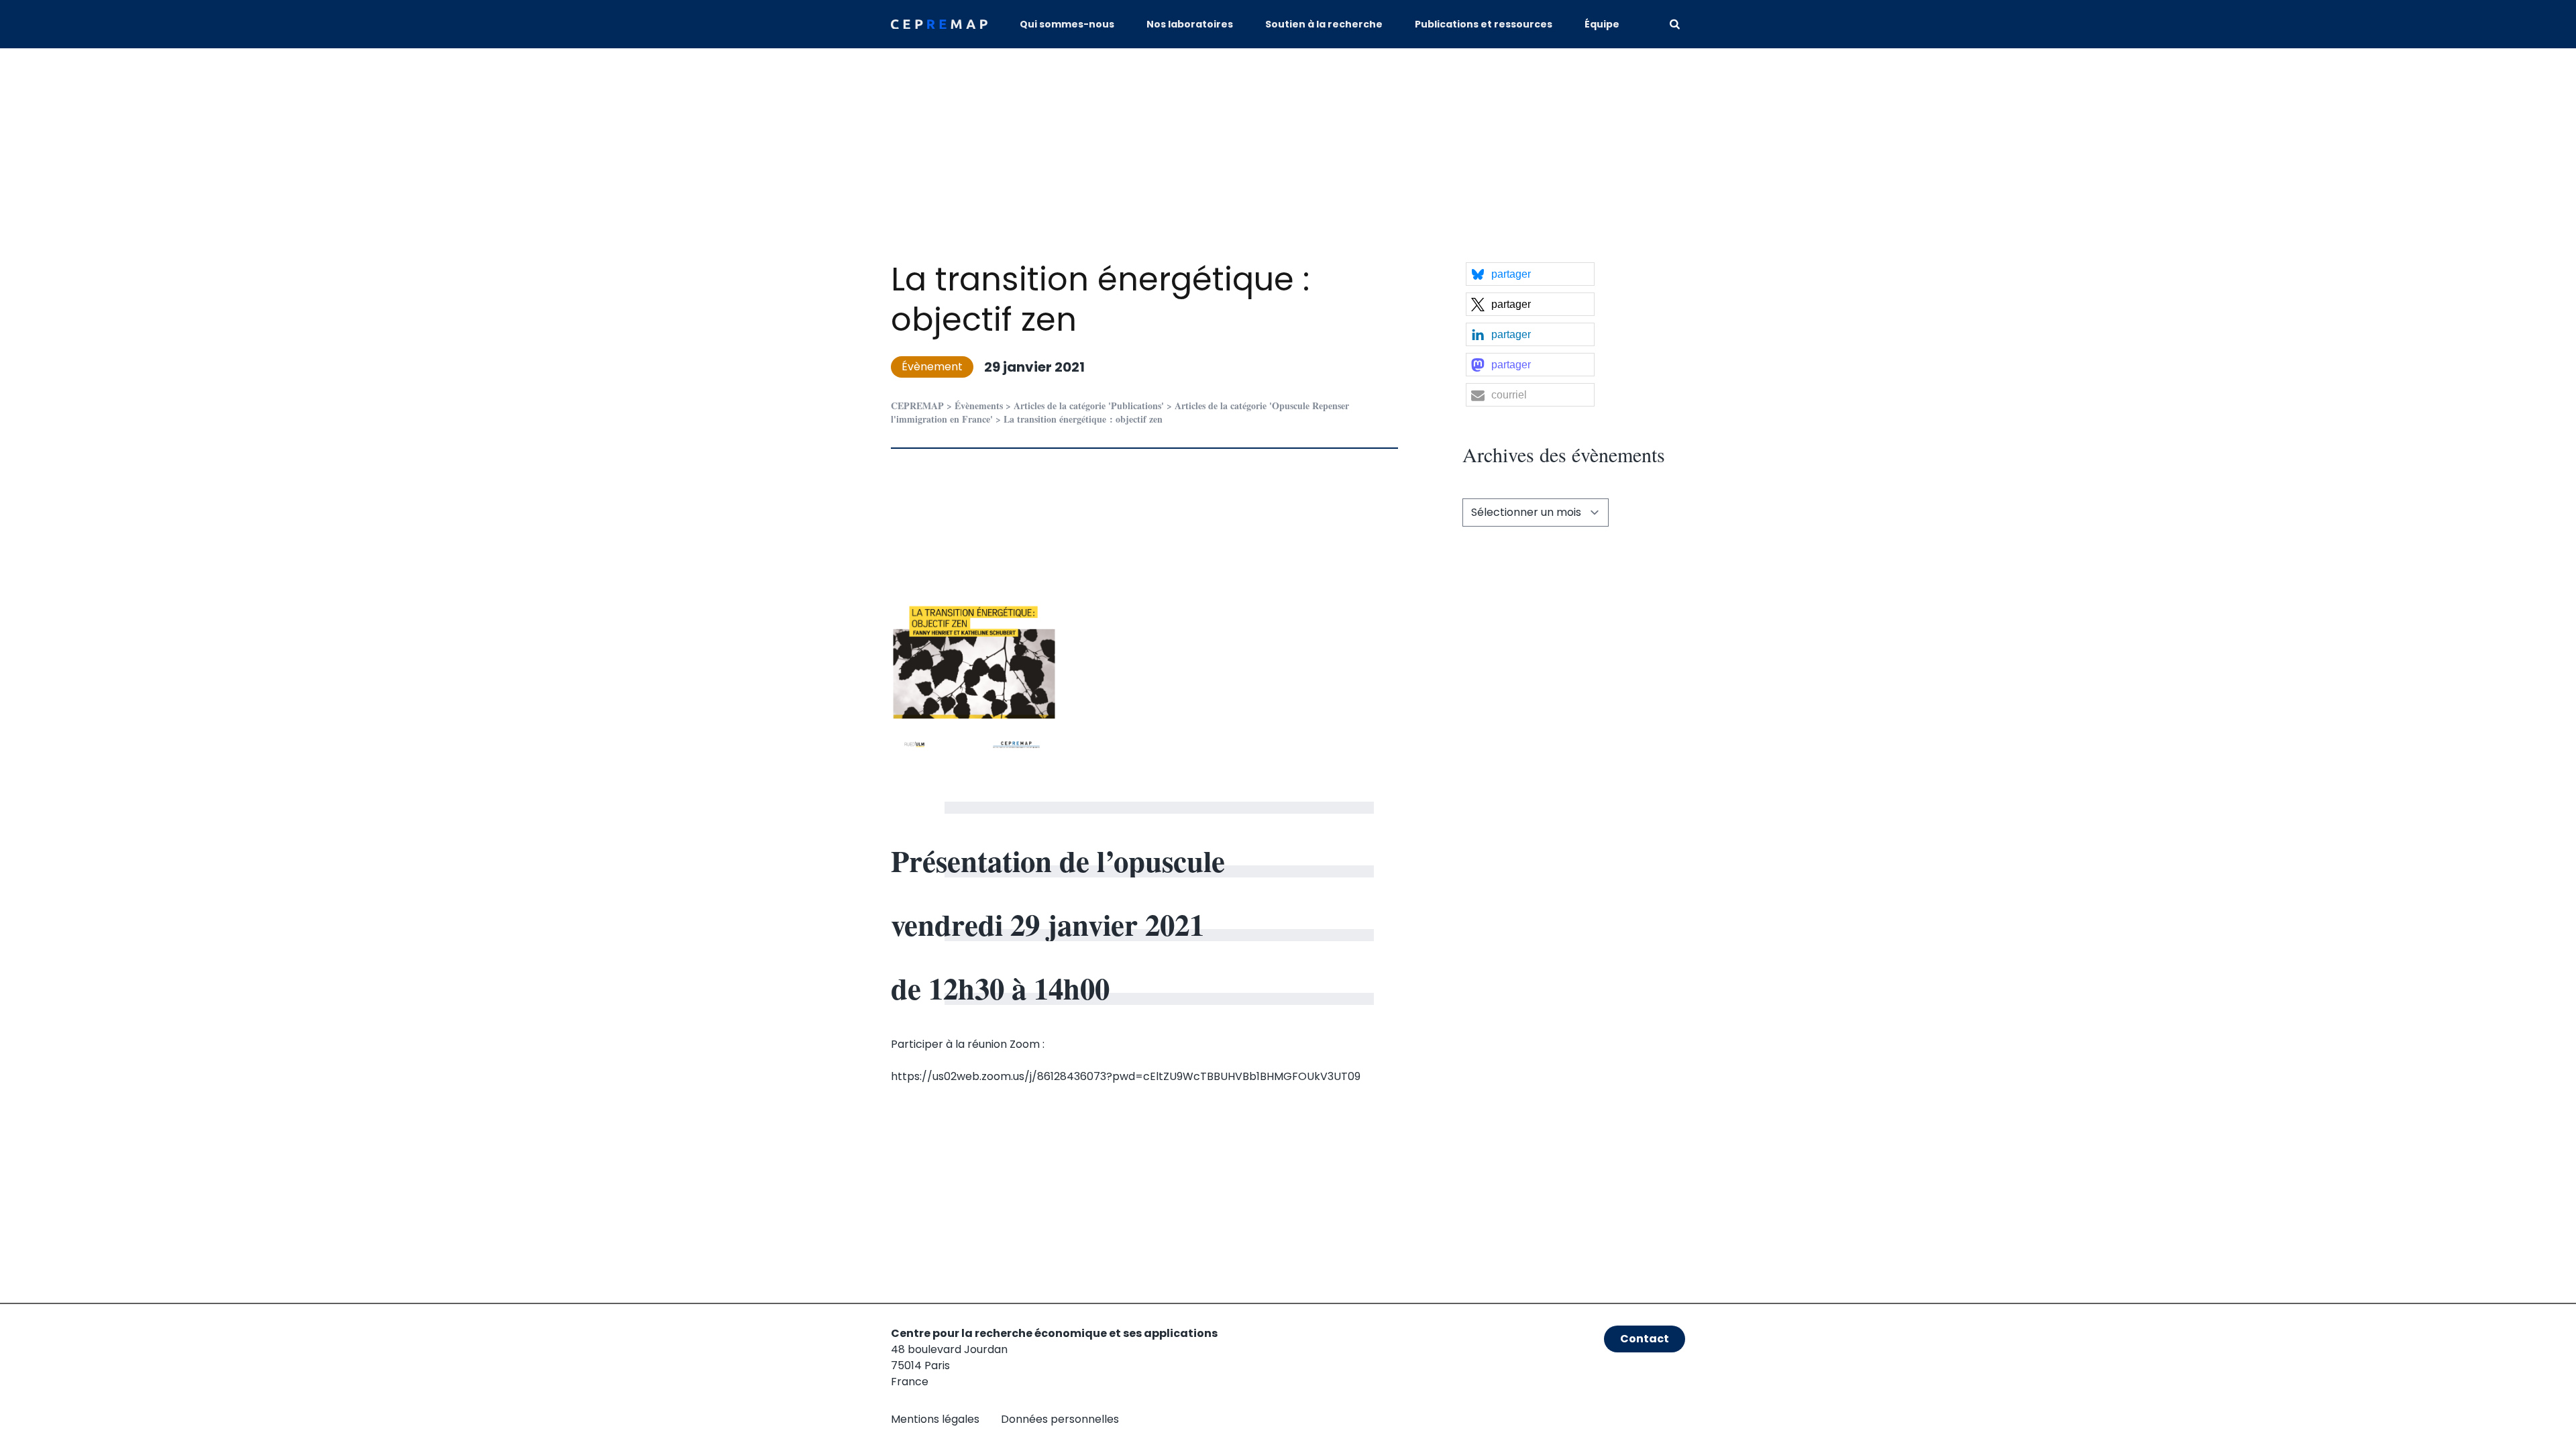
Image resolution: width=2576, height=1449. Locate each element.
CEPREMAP (917, 406)
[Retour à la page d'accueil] (939, 24)
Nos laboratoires (1190, 24)
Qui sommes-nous (1067, 24)
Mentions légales (935, 1419)
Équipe (1602, 24)
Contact (1645, 1339)
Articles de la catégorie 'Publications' (1089, 406)
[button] (1530, 274)
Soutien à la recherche (1324, 24)
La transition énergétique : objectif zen (1100, 300)
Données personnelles (1060, 1419)
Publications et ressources (1484, 24)
